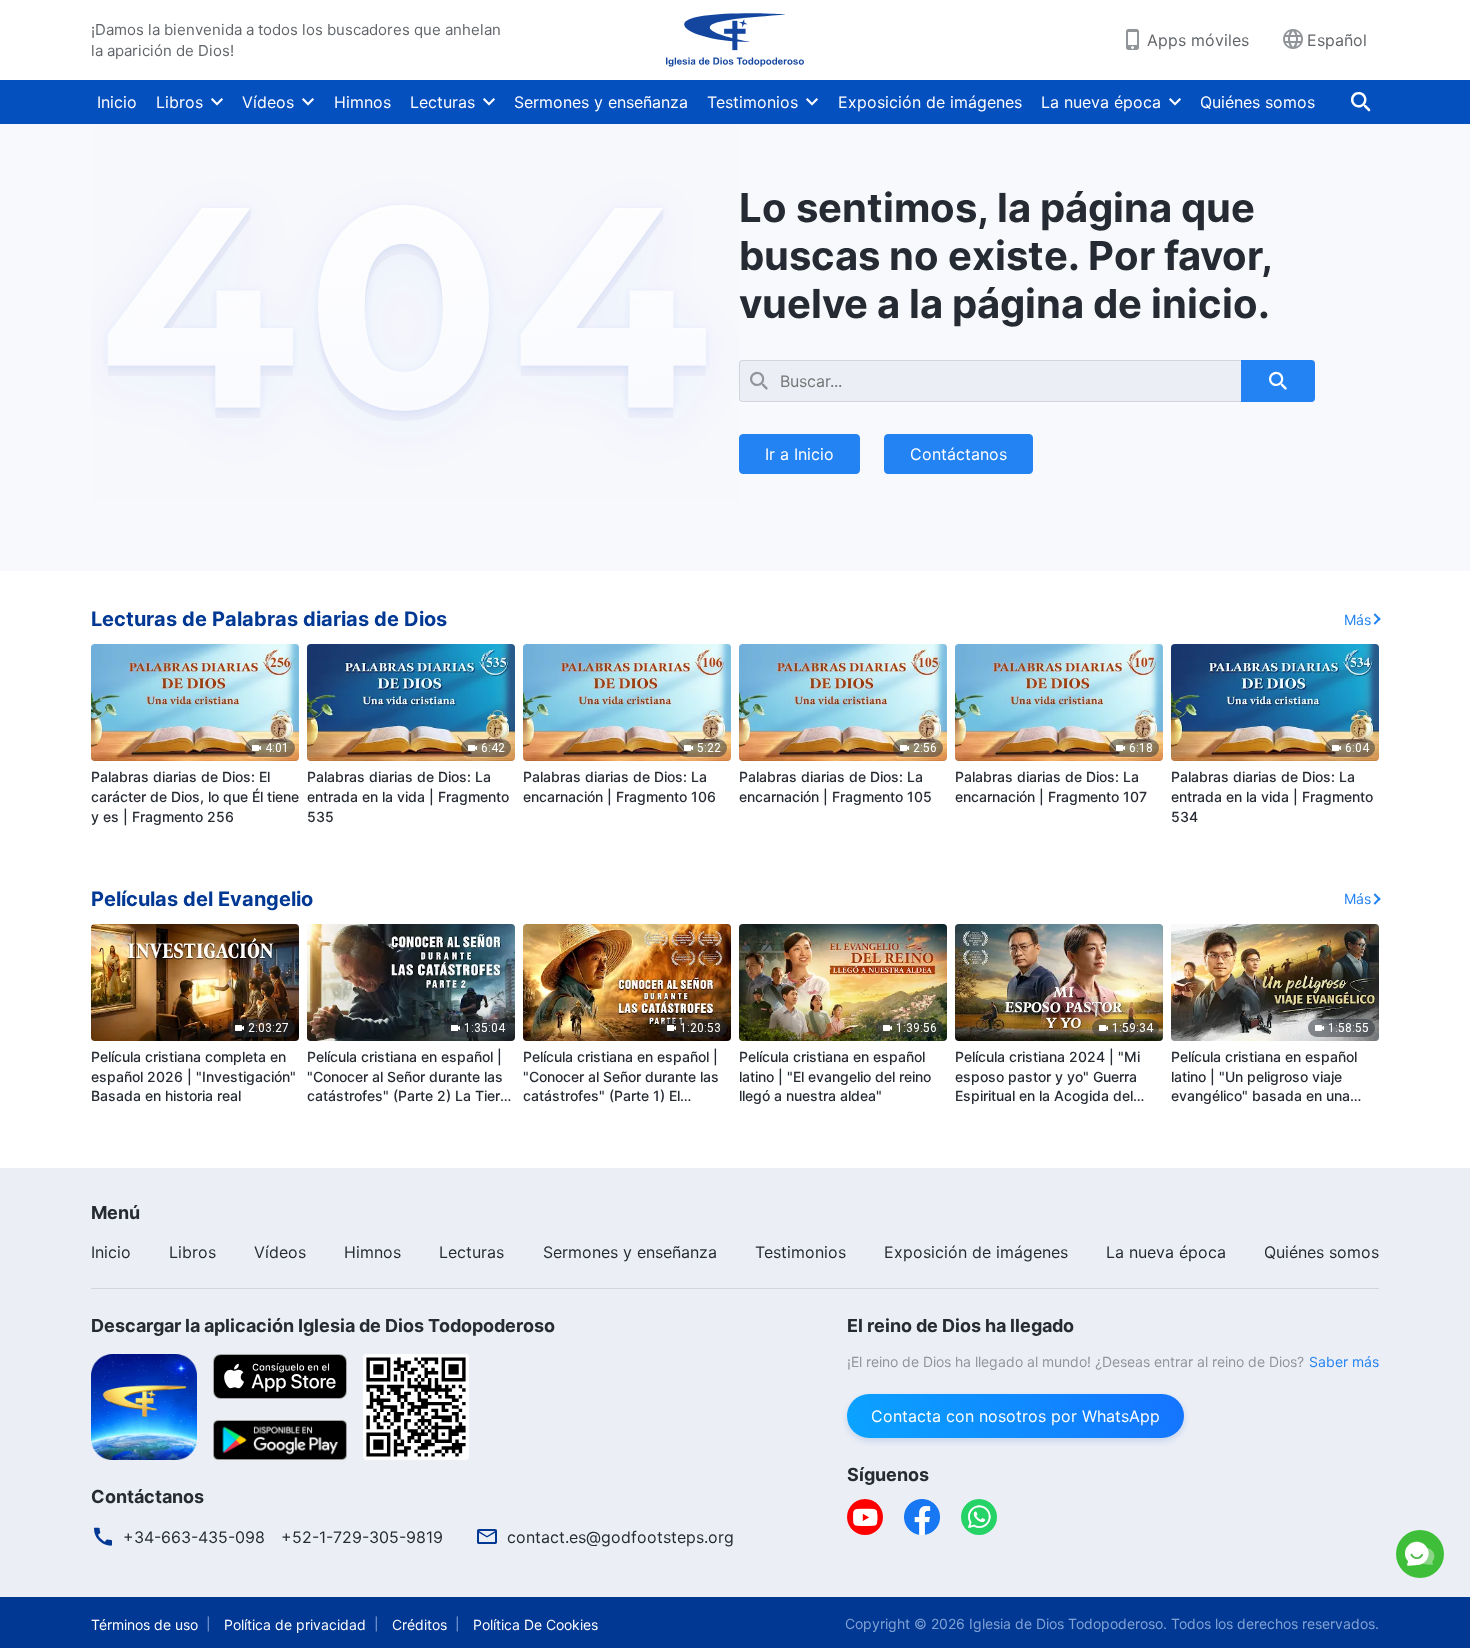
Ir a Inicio (799, 454)
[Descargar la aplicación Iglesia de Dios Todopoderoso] (144, 1405)
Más (1357, 619)
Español (1337, 40)
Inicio (117, 102)
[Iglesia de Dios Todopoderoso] (735, 40)
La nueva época (1101, 102)
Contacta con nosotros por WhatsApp (1015, 1416)
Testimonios (752, 102)
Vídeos (268, 102)
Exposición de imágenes (930, 102)
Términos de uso (144, 1624)
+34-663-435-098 (194, 1537)
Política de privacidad (295, 1624)
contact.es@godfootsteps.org (620, 1537)
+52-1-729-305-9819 (362, 1537)
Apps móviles (1198, 40)
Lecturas (442, 102)
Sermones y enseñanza (601, 102)
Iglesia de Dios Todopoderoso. (1068, 1623)
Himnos (362, 102)
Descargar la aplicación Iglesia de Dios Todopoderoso (323, 1325)
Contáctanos (958, 454)
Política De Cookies (535, 1624)
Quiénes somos (1257, 102)
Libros (179, 102)
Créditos (419, 1624)
